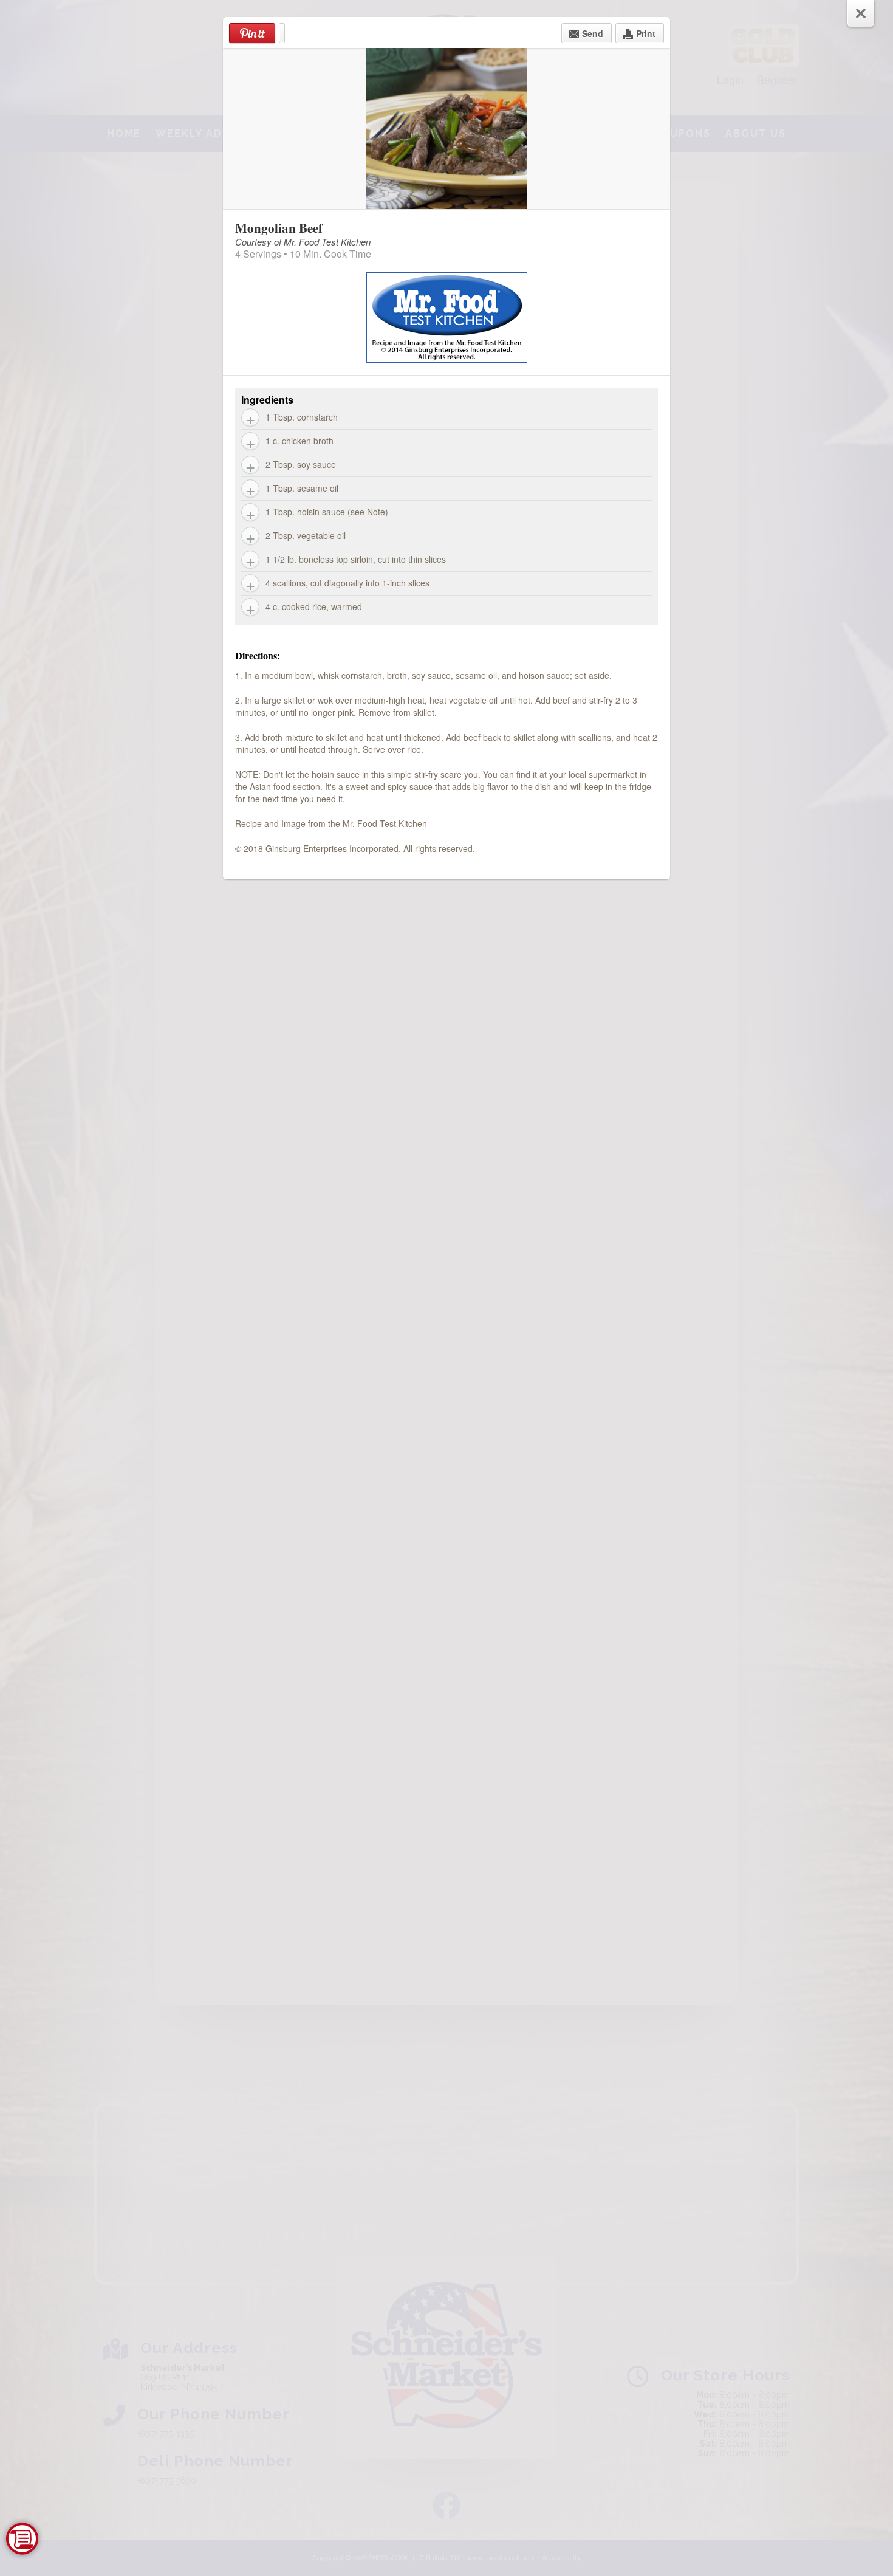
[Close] (861, 13)
